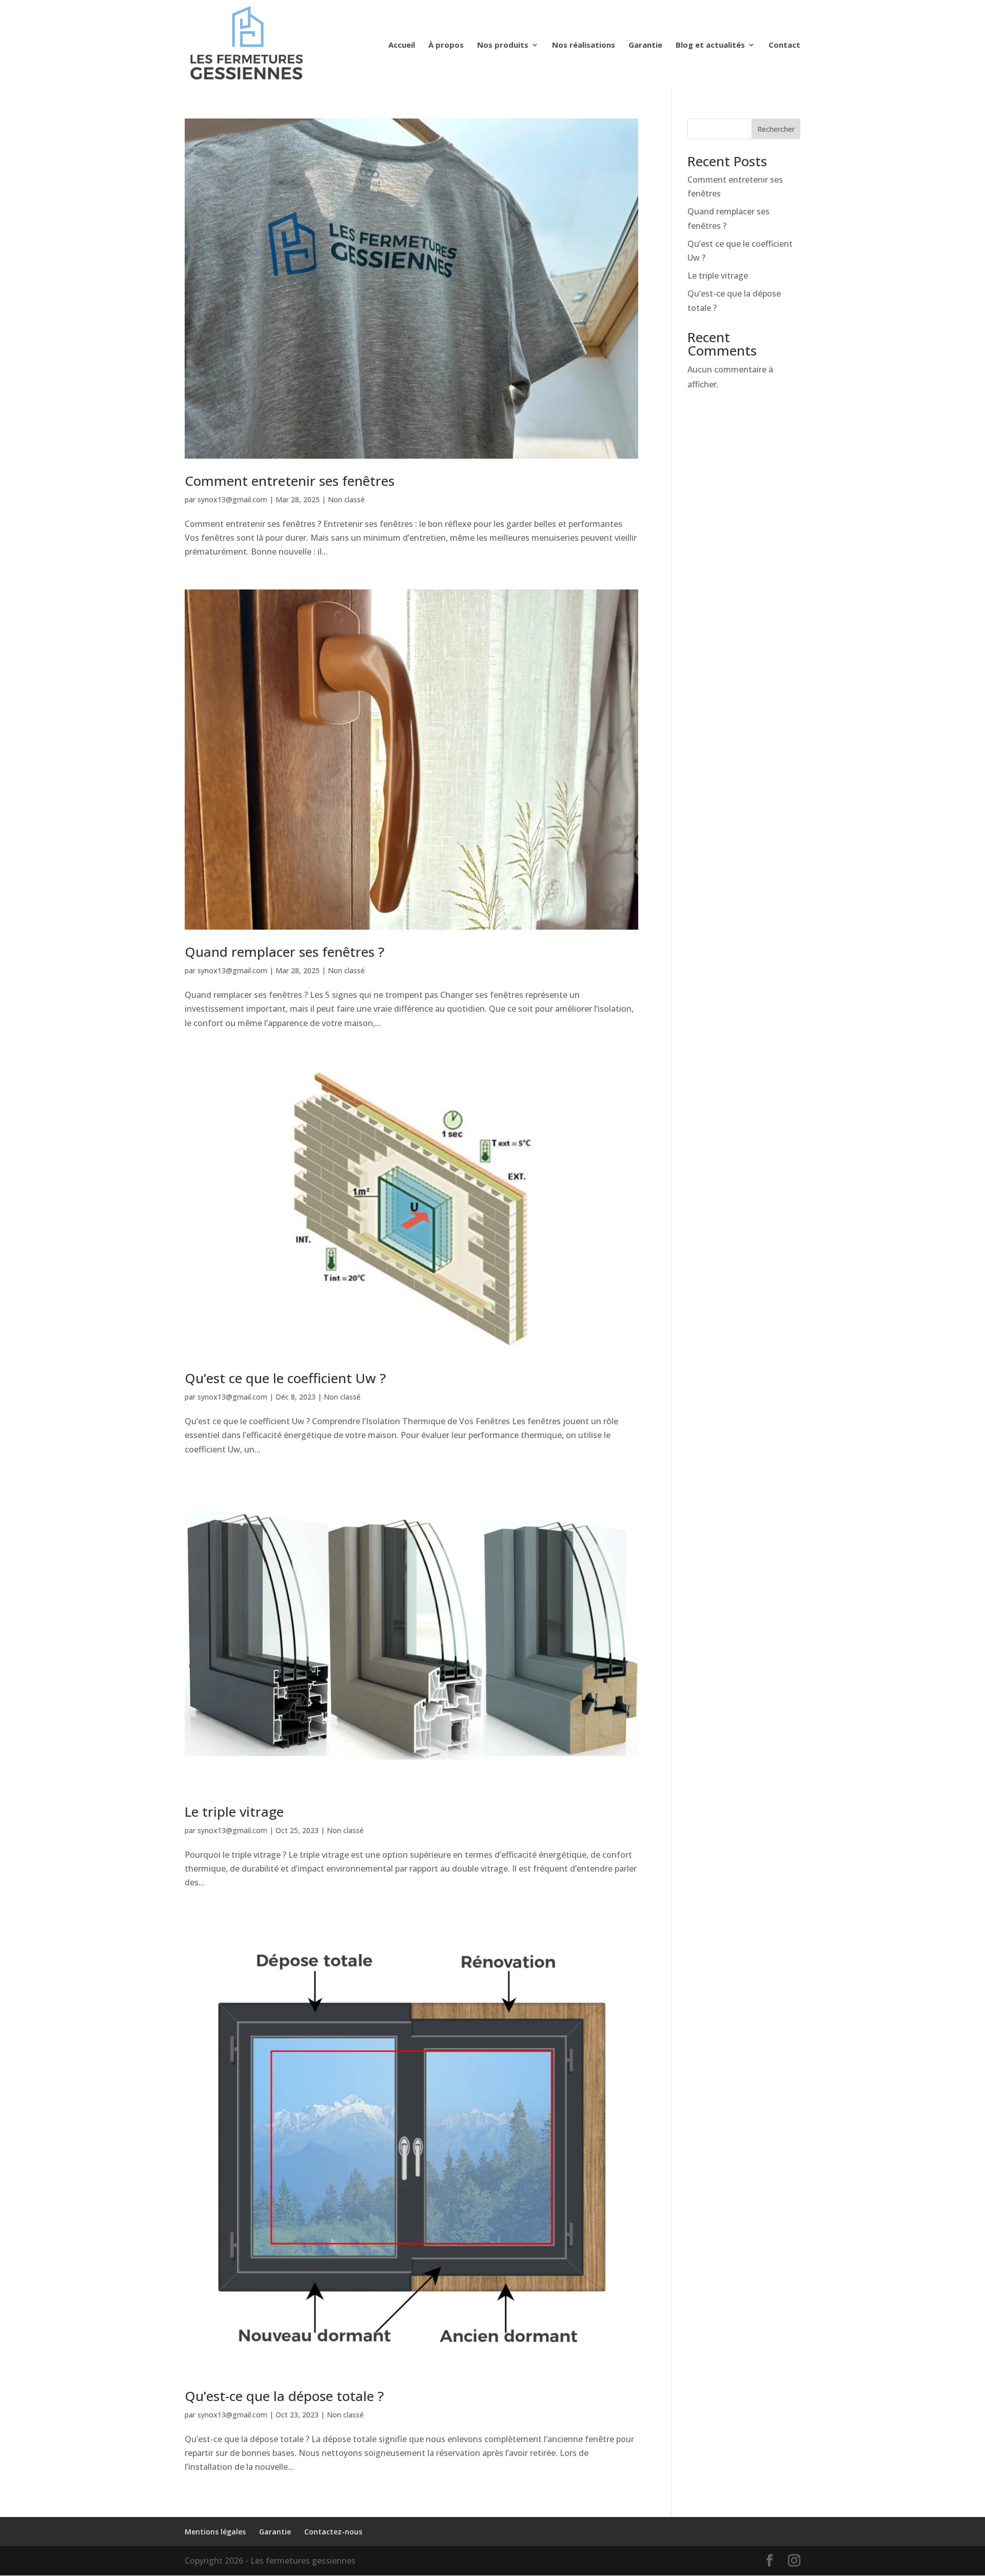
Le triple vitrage (234, 1812)
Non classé (346, 499)
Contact (784, 45)
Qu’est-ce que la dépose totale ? (284, 2396)
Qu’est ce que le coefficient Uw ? (285, 1378)
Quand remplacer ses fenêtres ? (284, 952)
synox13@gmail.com (232, 499)
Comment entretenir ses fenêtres (290, 481)
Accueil (402, 45)
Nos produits (503, 45)
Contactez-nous (333, 2532)
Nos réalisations (584, 45)
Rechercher (776, 129)
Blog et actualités (710, 45)
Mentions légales (215, 2532)
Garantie (645, 45)
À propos (446, 45)
